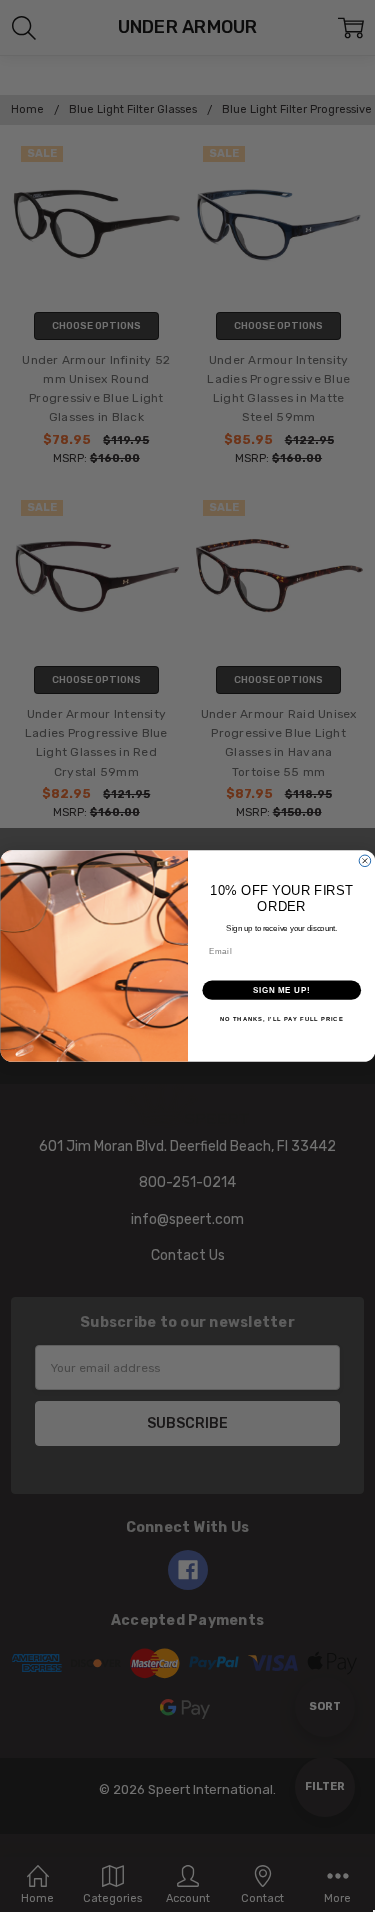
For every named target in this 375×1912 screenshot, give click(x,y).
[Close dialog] (365, 861)
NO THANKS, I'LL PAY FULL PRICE (281, 1019)
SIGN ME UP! (281, 990)
